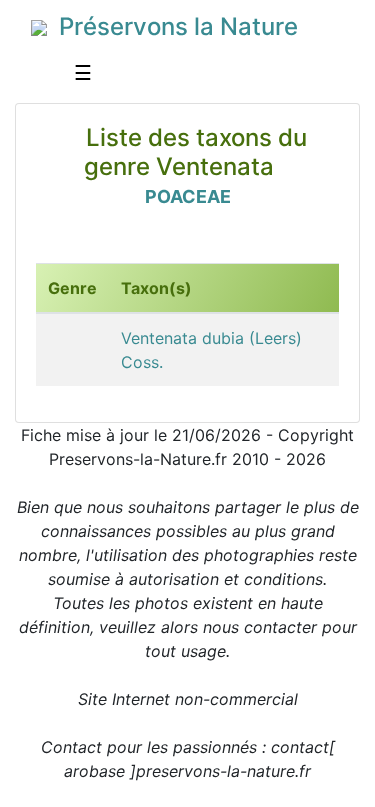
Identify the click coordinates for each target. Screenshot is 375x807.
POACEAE (188, 196)
